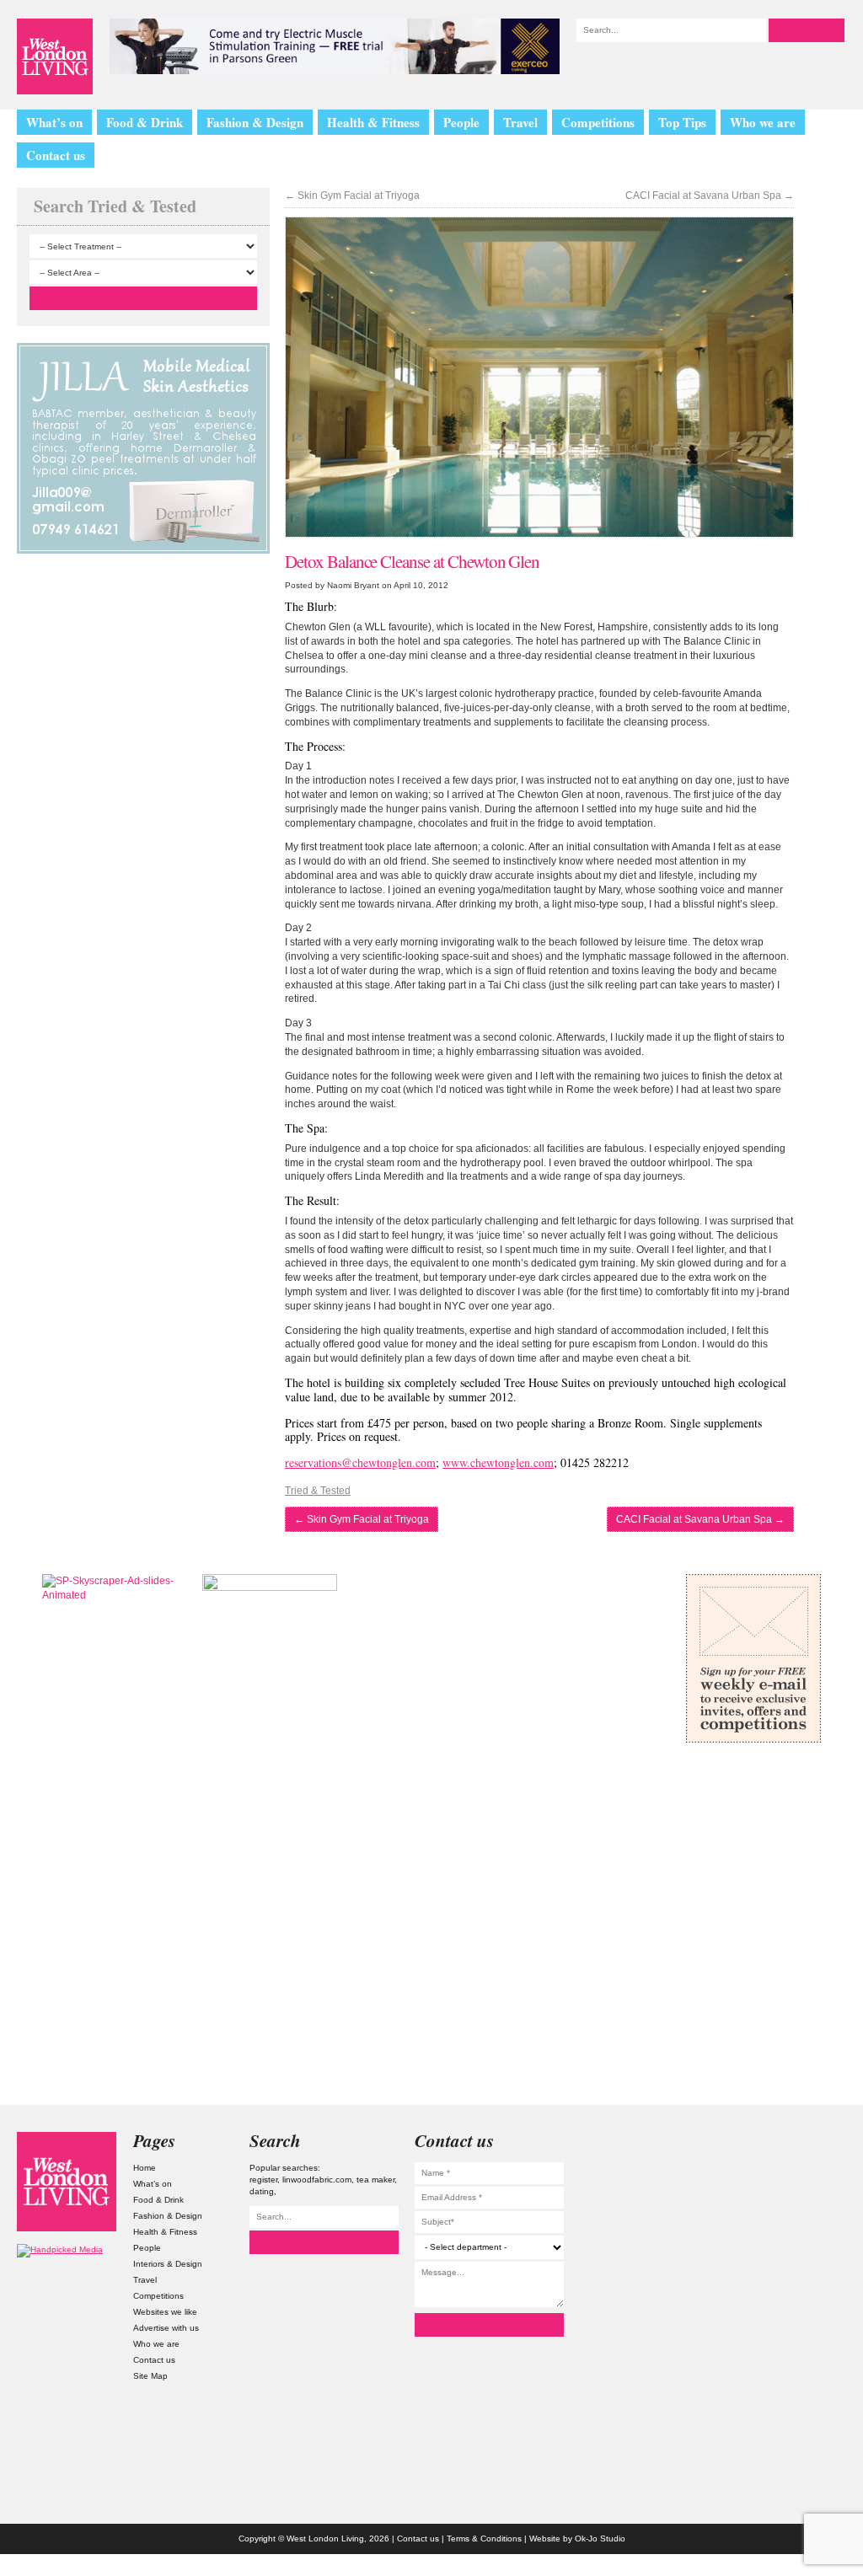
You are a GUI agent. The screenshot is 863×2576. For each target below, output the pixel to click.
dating (262, 2191)
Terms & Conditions (484, 2539)
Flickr (796, 2225)
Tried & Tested (318, 1491)
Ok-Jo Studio (600, 2539)
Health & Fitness (373, 122)
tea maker (375, 2180)
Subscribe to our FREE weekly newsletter (753, 1658)
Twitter (796, 2186)
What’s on (54, 122)
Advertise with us (166, 2328)
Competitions (598, 122)
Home (145, 2168)
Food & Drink (145, 122)
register (263, 2180)
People (461, 122)
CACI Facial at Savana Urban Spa (710, 195)
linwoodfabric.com (317, 2180)
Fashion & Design (255, 122)
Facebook (796, 2264)
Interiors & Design (168, 2264)
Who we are (763, 122)
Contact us (56, 155)
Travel (520, 122)
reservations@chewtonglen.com (360, 1462)
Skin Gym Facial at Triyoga (352, 195)
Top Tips (682, 122)
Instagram (796, 2146)
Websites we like (165, 2312)
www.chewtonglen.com (498, 1462)
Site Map (150, 2376)
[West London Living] (55, 56)
